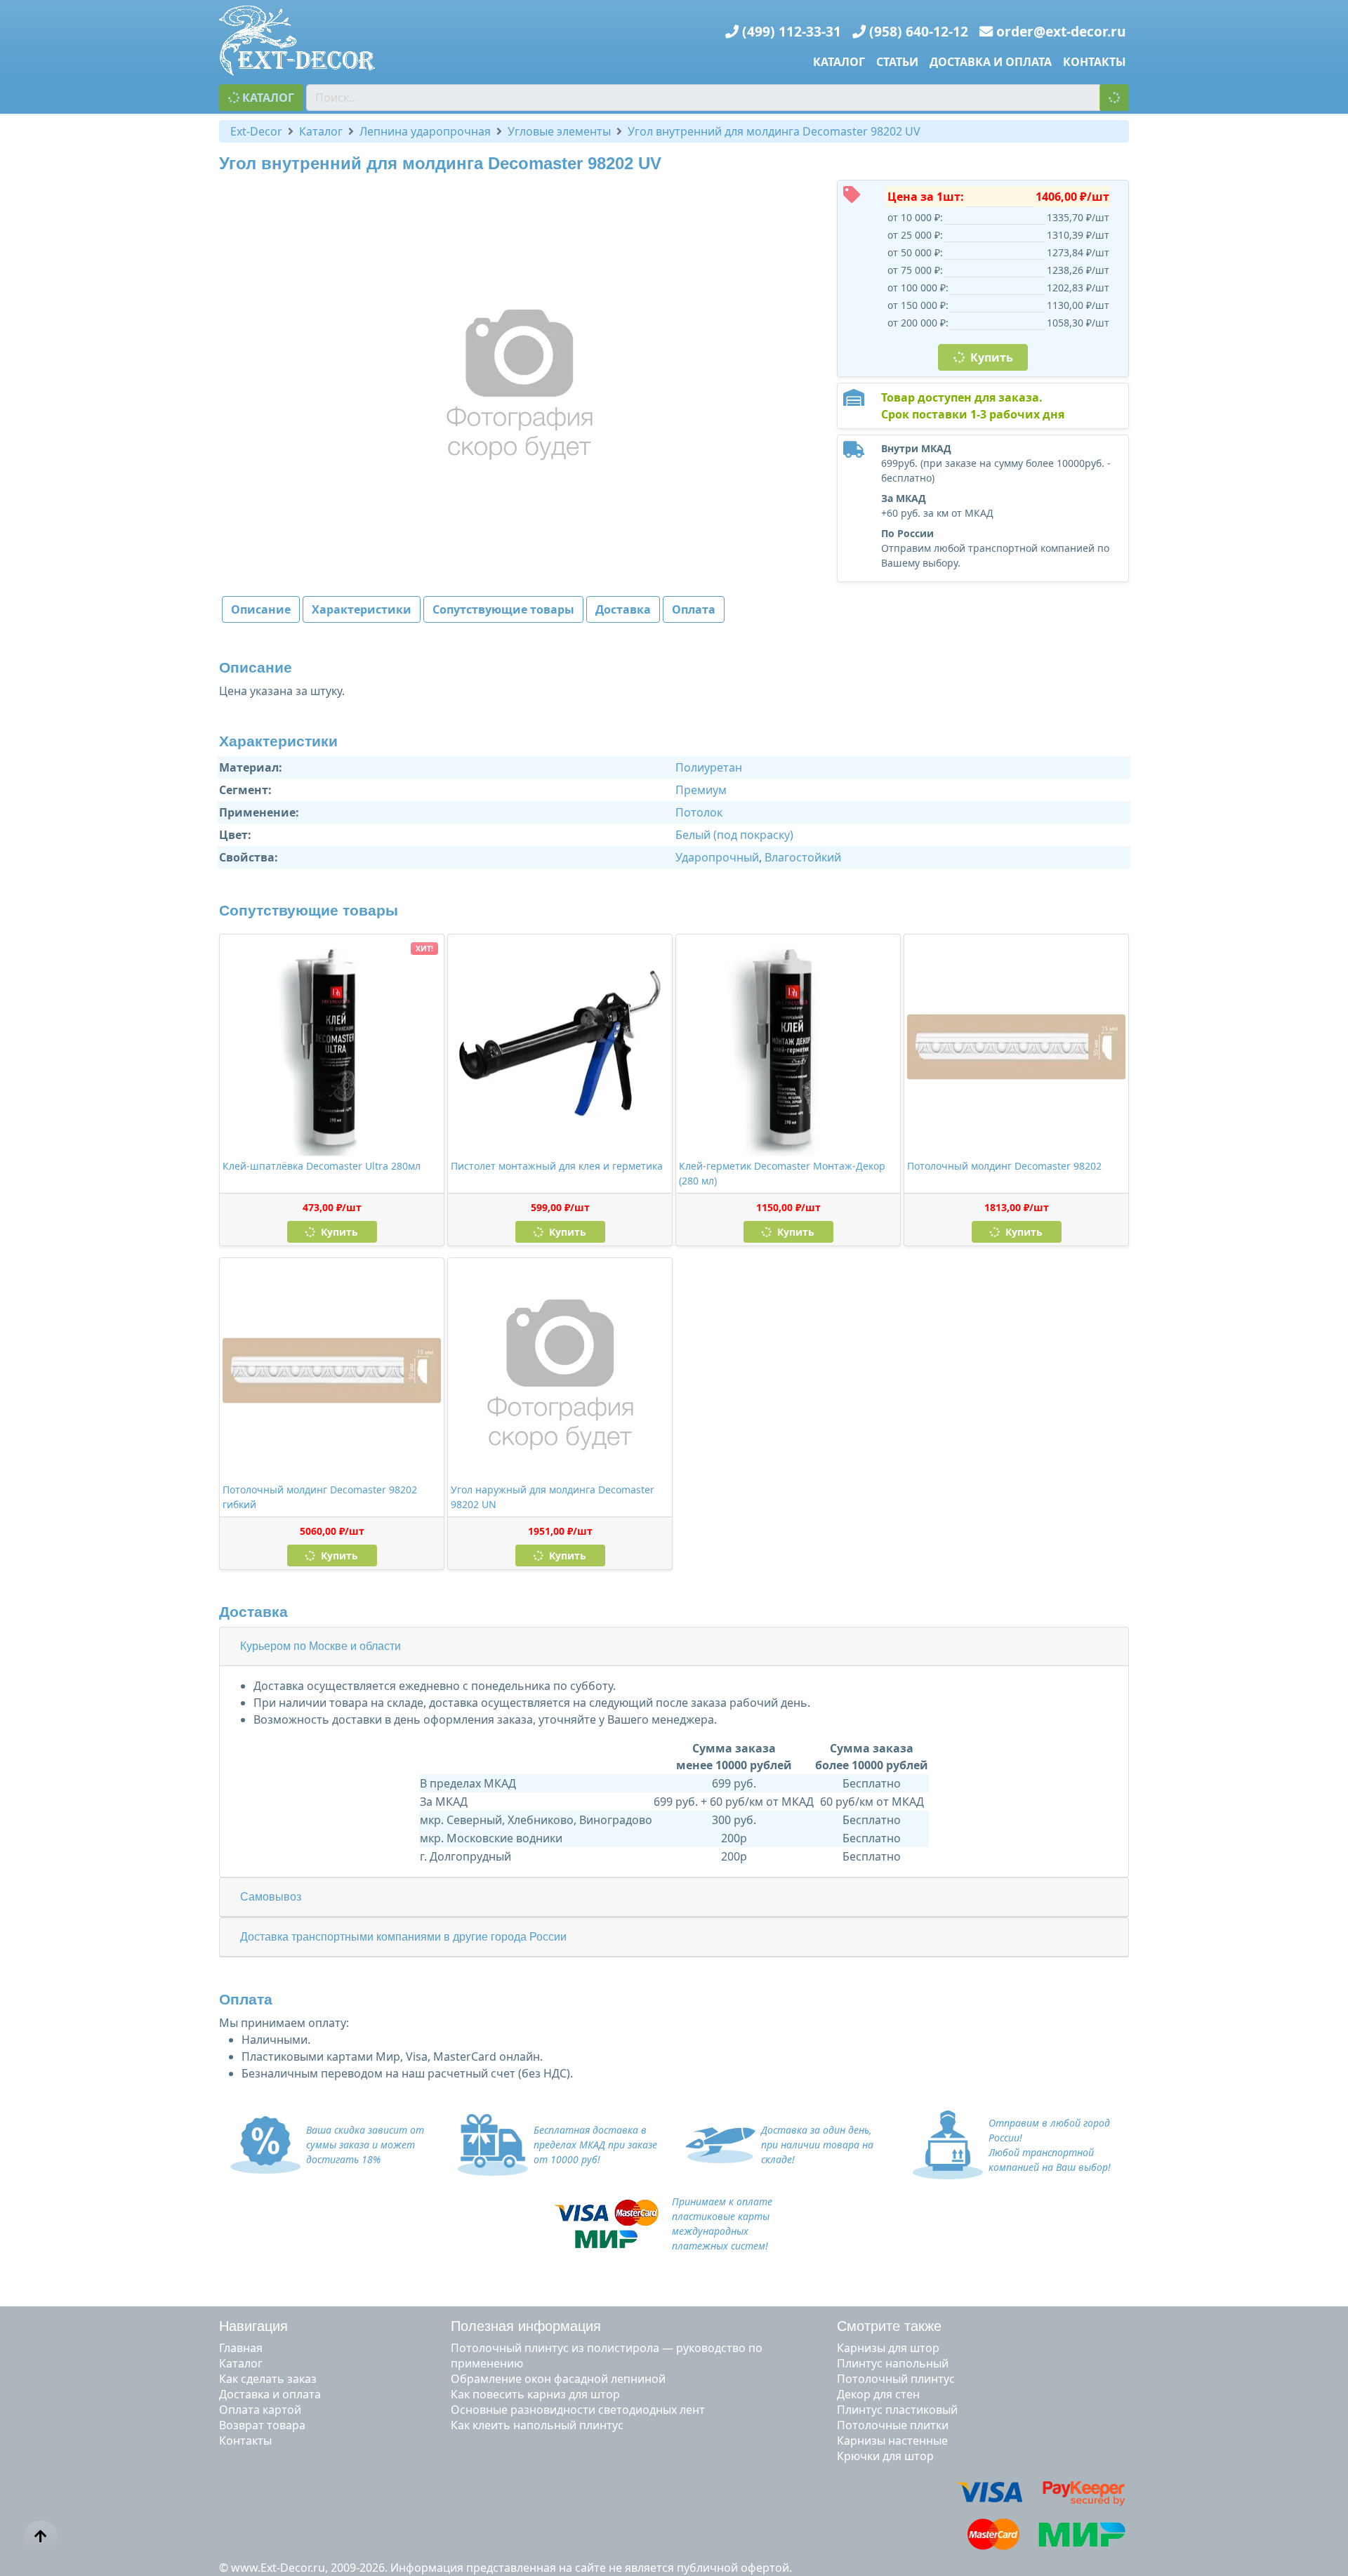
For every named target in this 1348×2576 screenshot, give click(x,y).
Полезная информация (526, 2326)
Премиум (701, 790)
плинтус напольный (893, 2363)
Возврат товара (262, 2425)
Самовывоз (271, 1897)
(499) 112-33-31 (792, 31)
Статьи (897, 62)
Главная (241, 2348)
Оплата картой (260, 2410)
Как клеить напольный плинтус (537, 2425)
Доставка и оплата (991, 62)
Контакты (1095, 62)
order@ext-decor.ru (1061, 31)
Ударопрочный (717, 857)
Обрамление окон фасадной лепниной (558, 2379)
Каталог (839, 62)
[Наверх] (41, 2537)
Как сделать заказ (268, 2379)
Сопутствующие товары (503, 609)
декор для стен (878, 2394)
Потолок (699, 812)
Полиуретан (709, 767)
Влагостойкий (803, 857)
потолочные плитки (893, 2425)
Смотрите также (889, 2326)
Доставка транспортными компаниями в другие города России (403, 1937)
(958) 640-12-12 (919, 31)
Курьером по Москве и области (321, 1646)
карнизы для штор (888, 2348)
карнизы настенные (892, 2440)
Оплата (694, 609)
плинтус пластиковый (897, 2410)
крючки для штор (885, 2456)
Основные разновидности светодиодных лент (578, 2410)
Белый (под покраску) (734, 835)
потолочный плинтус (896, 2379)
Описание (261, 609)
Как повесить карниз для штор (535, 2394)
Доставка (623, 609)
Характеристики (362, 609)
